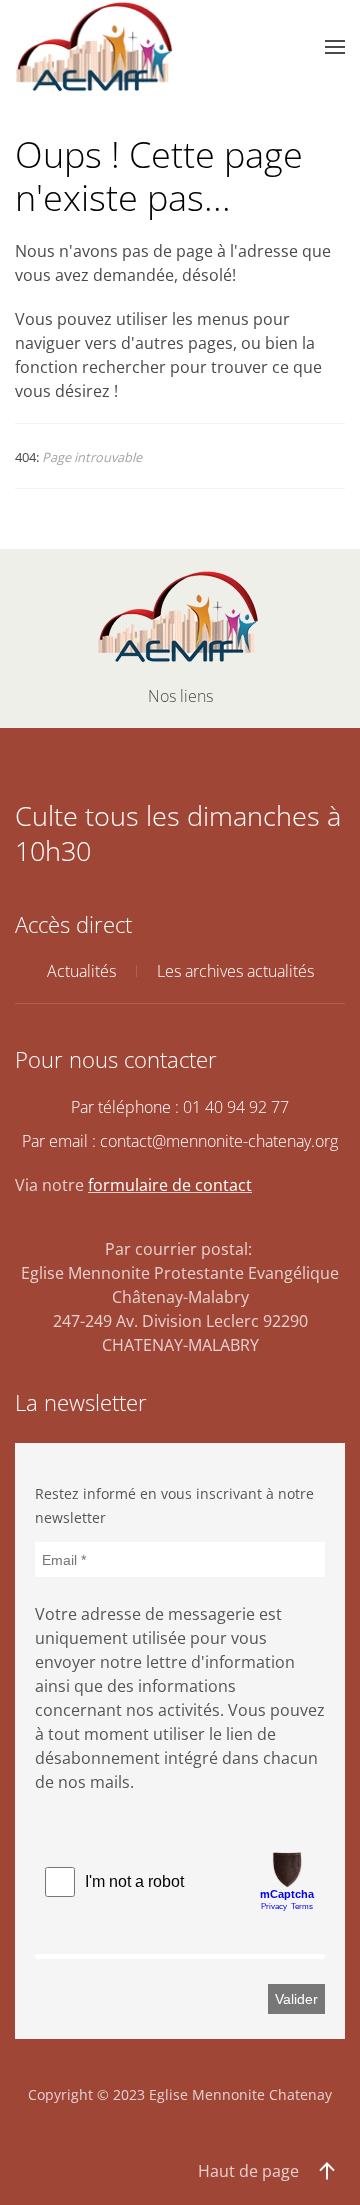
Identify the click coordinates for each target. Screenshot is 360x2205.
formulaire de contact (170, 1185)
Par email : (180, 1141)
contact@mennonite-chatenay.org (219, 1141)
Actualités (81, 971)
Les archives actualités (235, 971)
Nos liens (180, 696)
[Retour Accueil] (96, 46)
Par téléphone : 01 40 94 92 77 (180, 1107)
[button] (335, 46)
